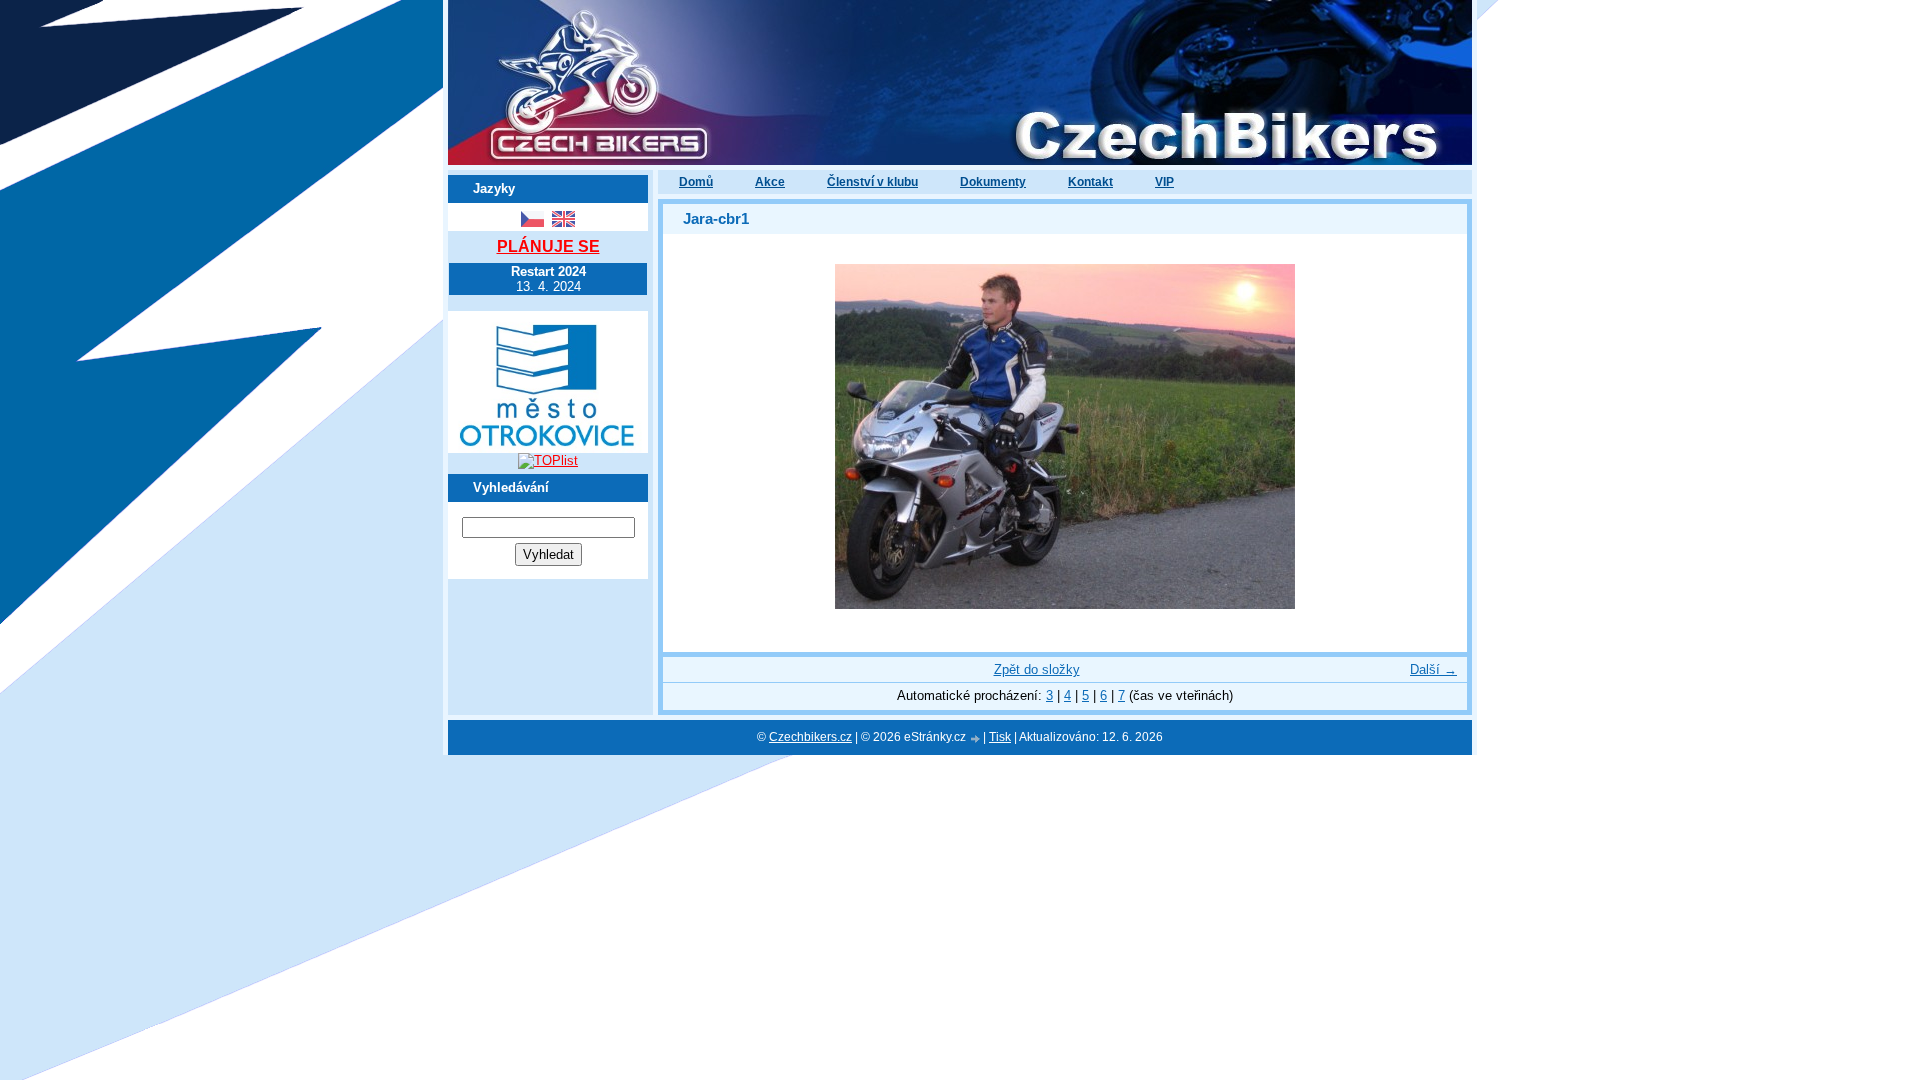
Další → (1433, 669)
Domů (696, 182)
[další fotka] (1434, 436)
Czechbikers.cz (810, 737)
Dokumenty (993, 182)
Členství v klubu (872, 182)
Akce (770, 182)
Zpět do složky (1037, 669)
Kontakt (1090, 182)
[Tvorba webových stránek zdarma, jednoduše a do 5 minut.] (976, 738)
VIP (1164, 182)
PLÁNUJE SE (548, 246)
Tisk (1000, 737)
